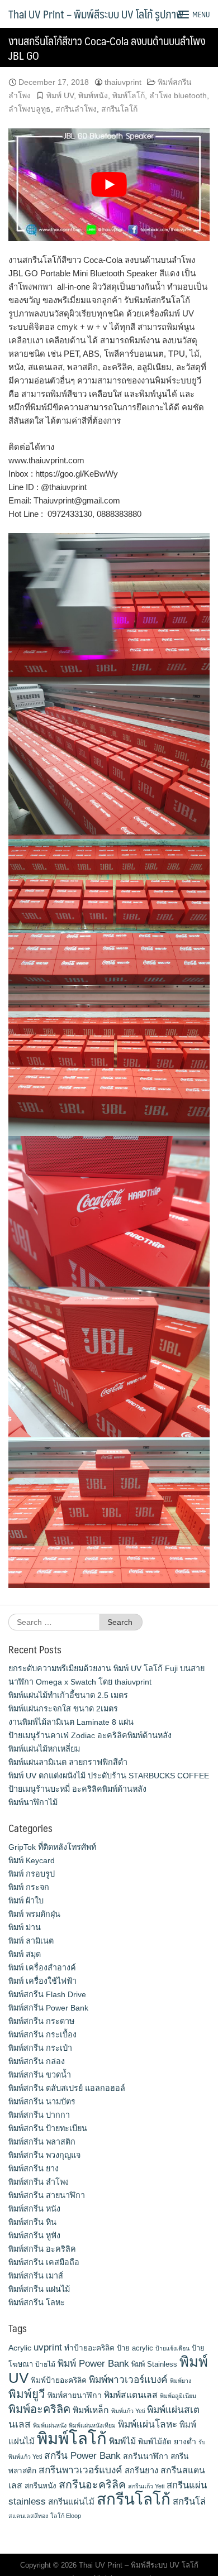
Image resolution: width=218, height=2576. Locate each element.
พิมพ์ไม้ (122, 2441)
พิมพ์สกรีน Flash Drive (47, 1994)
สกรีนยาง (141, 2471)
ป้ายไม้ (45, 2364)
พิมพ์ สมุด (25, 1954)
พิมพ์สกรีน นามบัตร (42, 2102)
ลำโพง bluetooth (178, 95)
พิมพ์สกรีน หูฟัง (34, 2236)
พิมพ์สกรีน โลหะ (37, 2302)
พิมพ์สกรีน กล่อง (37, 2061)
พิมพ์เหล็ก (91, 2410)
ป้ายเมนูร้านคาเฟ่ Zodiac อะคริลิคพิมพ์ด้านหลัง (90, 1735)
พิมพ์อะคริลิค (39, 2409)
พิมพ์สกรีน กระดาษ (41, 2021)
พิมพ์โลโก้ (129, 95)
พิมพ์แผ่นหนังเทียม (92, 2425)
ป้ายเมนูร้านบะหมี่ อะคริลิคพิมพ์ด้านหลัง (77, 1789)
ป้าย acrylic (135, 2348)
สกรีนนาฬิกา (146, 2456)
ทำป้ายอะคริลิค (89, 2348)
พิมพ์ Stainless (154, 2364)
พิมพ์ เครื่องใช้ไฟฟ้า (42, 1981)
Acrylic (20, 2348)
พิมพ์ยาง (181, 2381)
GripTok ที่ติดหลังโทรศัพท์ (52, 1847)
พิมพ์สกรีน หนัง (34, 2209)
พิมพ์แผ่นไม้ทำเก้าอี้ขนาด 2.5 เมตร (68, 1695)
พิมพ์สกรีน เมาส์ (36, 2276)
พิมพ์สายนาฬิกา (75, 2395)
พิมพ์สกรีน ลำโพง (39, 2182)
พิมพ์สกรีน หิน (32, 2222)
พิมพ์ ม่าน (25, 1927)
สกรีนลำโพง (76, 109)
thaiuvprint (123, 82)
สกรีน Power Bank (82, 2455)
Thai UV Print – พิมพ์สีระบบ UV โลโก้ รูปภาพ (96, 14)
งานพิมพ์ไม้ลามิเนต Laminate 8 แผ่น (71, 1722)
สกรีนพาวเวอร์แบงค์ (80, 2470)
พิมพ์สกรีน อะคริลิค (42, 2249)
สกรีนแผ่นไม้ (71, 2501)
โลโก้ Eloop (66, 2516)
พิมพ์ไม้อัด (155, 2442)
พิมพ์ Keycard (32, 1860)
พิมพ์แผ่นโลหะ (148, 2424)
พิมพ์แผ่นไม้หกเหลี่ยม (44, 1749)
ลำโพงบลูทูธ (30, 109)
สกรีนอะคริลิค (92, 2484)
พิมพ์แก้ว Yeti (128, 2411)
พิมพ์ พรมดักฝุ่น (34, 1914)
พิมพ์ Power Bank (93, 2363)
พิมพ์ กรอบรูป (32, 1874)
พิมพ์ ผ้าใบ (26, 1901)
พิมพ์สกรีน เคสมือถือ (44, 2262)
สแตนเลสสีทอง (28, 2516)
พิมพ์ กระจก (29, 1887)
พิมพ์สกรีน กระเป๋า (40, 2048)
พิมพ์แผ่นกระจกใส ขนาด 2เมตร (63, 1709)
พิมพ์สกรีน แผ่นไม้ (39, 2289)
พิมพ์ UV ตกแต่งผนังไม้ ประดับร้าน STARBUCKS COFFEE (109, 1776)
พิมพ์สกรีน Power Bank (48, 2008)
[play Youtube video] (109, 185)
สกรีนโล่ (189, 2501)
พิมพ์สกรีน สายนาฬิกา (47, 2195)
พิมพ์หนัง (93, 95)
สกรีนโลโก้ (119, 109)
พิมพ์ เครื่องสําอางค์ (42, 1968)
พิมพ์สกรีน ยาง (34, 2169)
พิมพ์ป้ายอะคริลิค (59, 2380)
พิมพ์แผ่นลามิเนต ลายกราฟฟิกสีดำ (68, 1762)
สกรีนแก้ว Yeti (146, 2486)
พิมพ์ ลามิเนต (31, 1941)
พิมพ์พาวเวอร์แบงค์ (128, 2380)
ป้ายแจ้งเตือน (172, 2348)
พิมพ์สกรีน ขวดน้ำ (40, 2075)
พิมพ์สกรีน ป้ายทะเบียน (48, 2128)
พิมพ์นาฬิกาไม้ (33, 1802)
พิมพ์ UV (60, 95)
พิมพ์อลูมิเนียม (178, 2396)
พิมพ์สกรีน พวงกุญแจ (44, 2155)
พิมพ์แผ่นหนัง (50, 2425)
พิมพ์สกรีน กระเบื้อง (42, 2035)
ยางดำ (185, 2441)
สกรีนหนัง (41, 2486)
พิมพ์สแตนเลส (131, 2395)
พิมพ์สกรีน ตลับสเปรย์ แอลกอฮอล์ (67, 2088)
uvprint (48, 2347)
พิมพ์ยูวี (27, 2394)
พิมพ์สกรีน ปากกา (39, 2115)
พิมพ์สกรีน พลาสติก (42, 2142)
